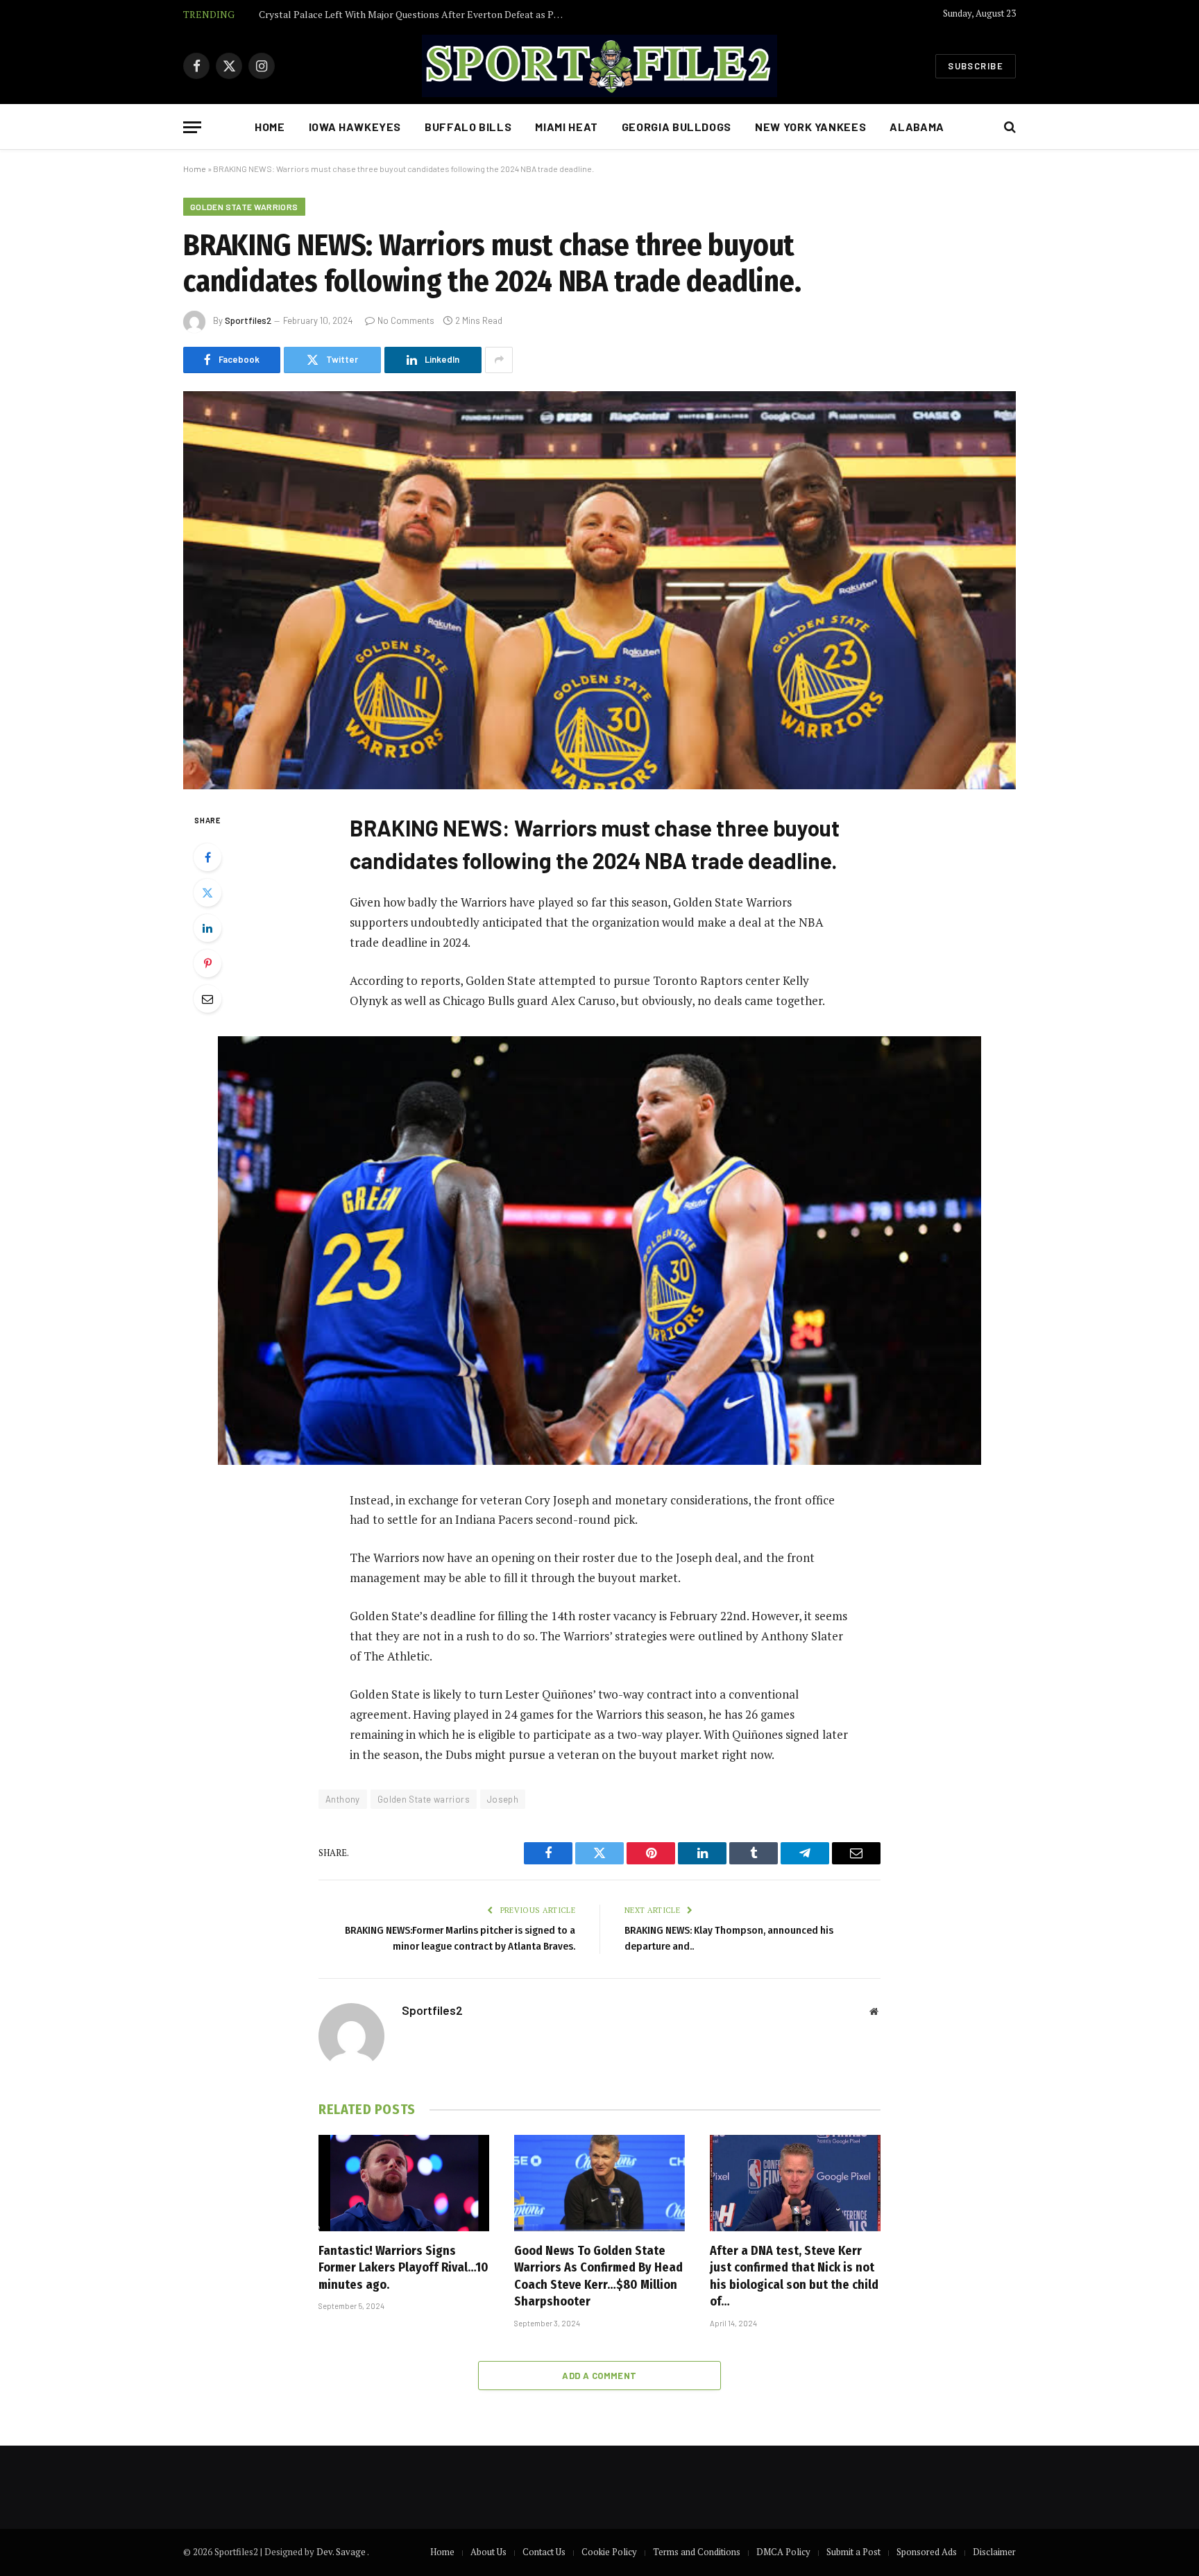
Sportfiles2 (248, 320)
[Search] (1009, 127)
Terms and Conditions (697, 2552)
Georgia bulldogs (677, 127)
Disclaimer (994, 2552)
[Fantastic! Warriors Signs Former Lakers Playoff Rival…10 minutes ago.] (404, 2183)
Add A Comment (599, 2376)
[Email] (207, 999)
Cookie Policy (609, 2552)
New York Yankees (810, 127)
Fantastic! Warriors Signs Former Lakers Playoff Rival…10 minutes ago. (403, 2268)
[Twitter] (207, 893)
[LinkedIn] (207, 928)
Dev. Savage (342, 2552)
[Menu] (192, 127)
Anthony (343, 1799)
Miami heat (566, 127)
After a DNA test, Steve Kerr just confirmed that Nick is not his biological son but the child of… (794, 2276)
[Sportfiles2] (599, 66)
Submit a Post (853, 2552)
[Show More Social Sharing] (499, 360)
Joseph (503, 1799)
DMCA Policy (783, 2552)
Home (270, 127)
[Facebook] (207, 857)
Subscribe (976, 66)
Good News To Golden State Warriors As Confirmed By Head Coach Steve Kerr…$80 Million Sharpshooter (598, 2276)
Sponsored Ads (927, 2552)
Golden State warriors (244, 207)
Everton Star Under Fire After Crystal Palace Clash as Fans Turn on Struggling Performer (415, 15)
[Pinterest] (207, 963)
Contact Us (544, 2552)
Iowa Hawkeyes (355, 127)
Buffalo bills (468, 127)
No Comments (406, 320)
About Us (488, 2552)
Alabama (917, 127)
